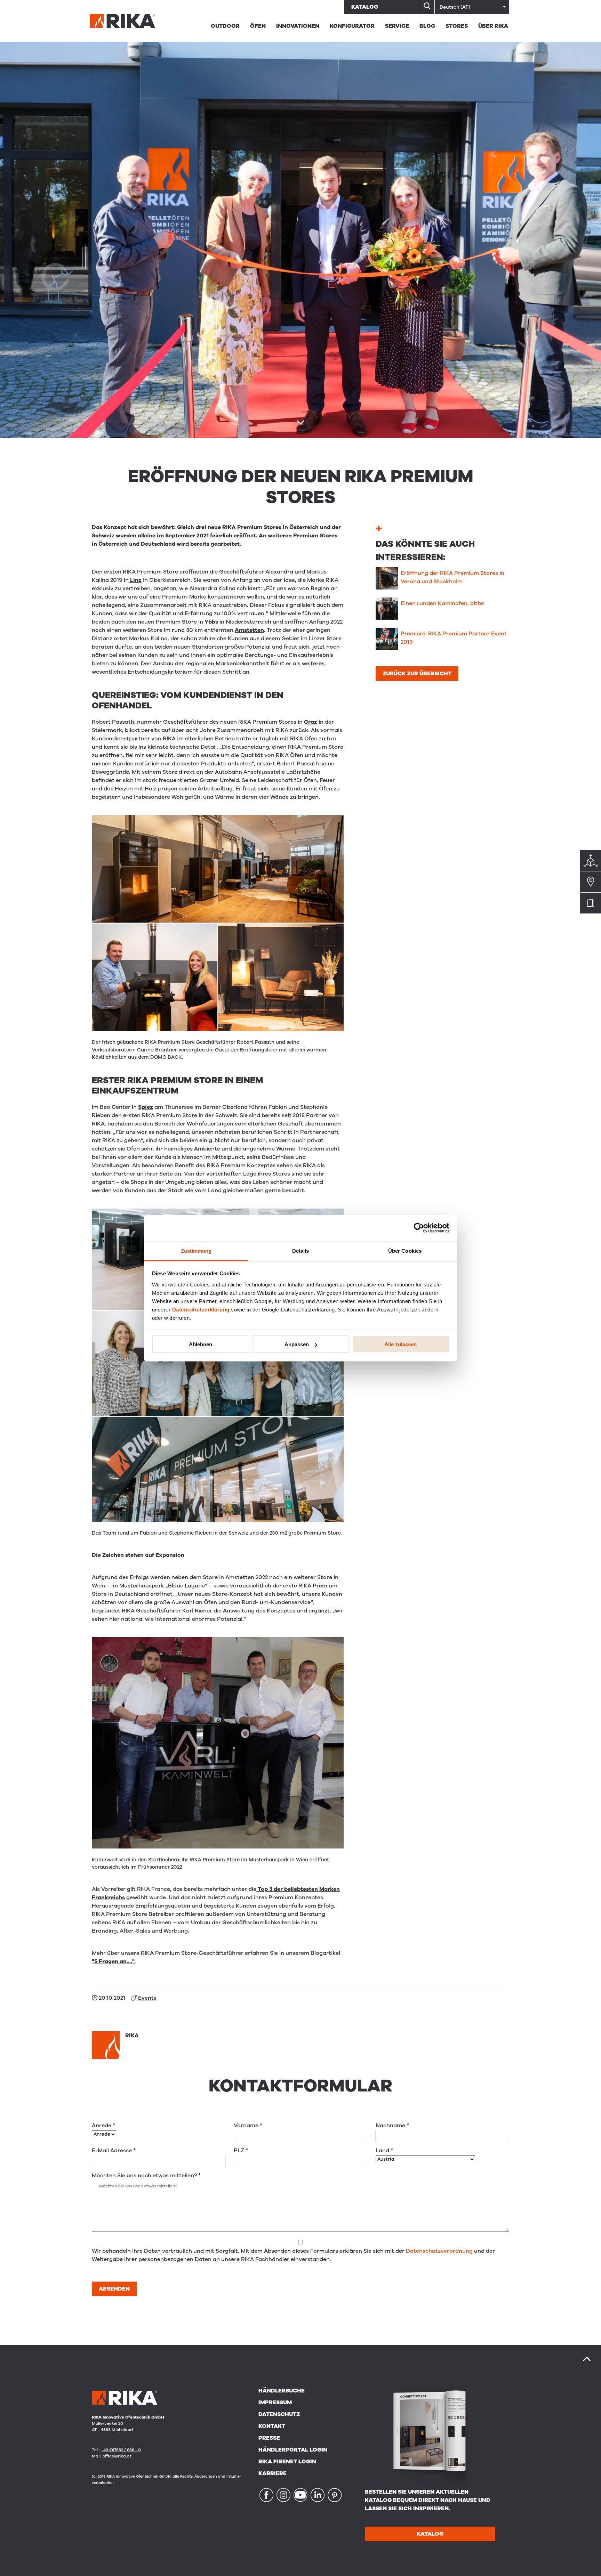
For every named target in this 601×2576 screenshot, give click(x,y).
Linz (135, 580)
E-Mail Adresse (114, 2151)
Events (147, 1998)
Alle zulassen (400, 1344)
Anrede (103, 2126)
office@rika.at (117, 2456)
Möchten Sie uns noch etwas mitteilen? (146, 2176)
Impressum (275, 2403)
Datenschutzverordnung (439, 2251)
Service (397, 26)
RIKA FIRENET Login (287, 2462)
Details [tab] (301, 1250)
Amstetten (249, 630)
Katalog (365, 7)
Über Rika (493, 26)
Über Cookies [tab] (405, 1250)
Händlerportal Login (293, 2450)
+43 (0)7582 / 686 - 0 (121, 2450)
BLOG (427, 26)
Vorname (248, 2126)
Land (384, 2151)
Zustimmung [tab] (196, 1250)
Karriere (273, 2473)
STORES (457, 26)
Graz (311, 722)
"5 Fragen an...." (113, 1961)
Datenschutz (279, 2414)
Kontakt (272, 2426)
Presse (269, 2438)
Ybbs (212, 622)
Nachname (392, 2126)
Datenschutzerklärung (201, 1309)
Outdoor (225, 26)
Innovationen (298, 26)
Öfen (258, 26)
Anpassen (297, 1344)
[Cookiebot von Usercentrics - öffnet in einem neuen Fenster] (419, 1228)
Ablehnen (201, 1344)
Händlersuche (282, 2391)
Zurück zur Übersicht (417, 674)
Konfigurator (352, 26)
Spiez (146, 1107)
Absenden (114, 2289)
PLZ (241, 2151)
